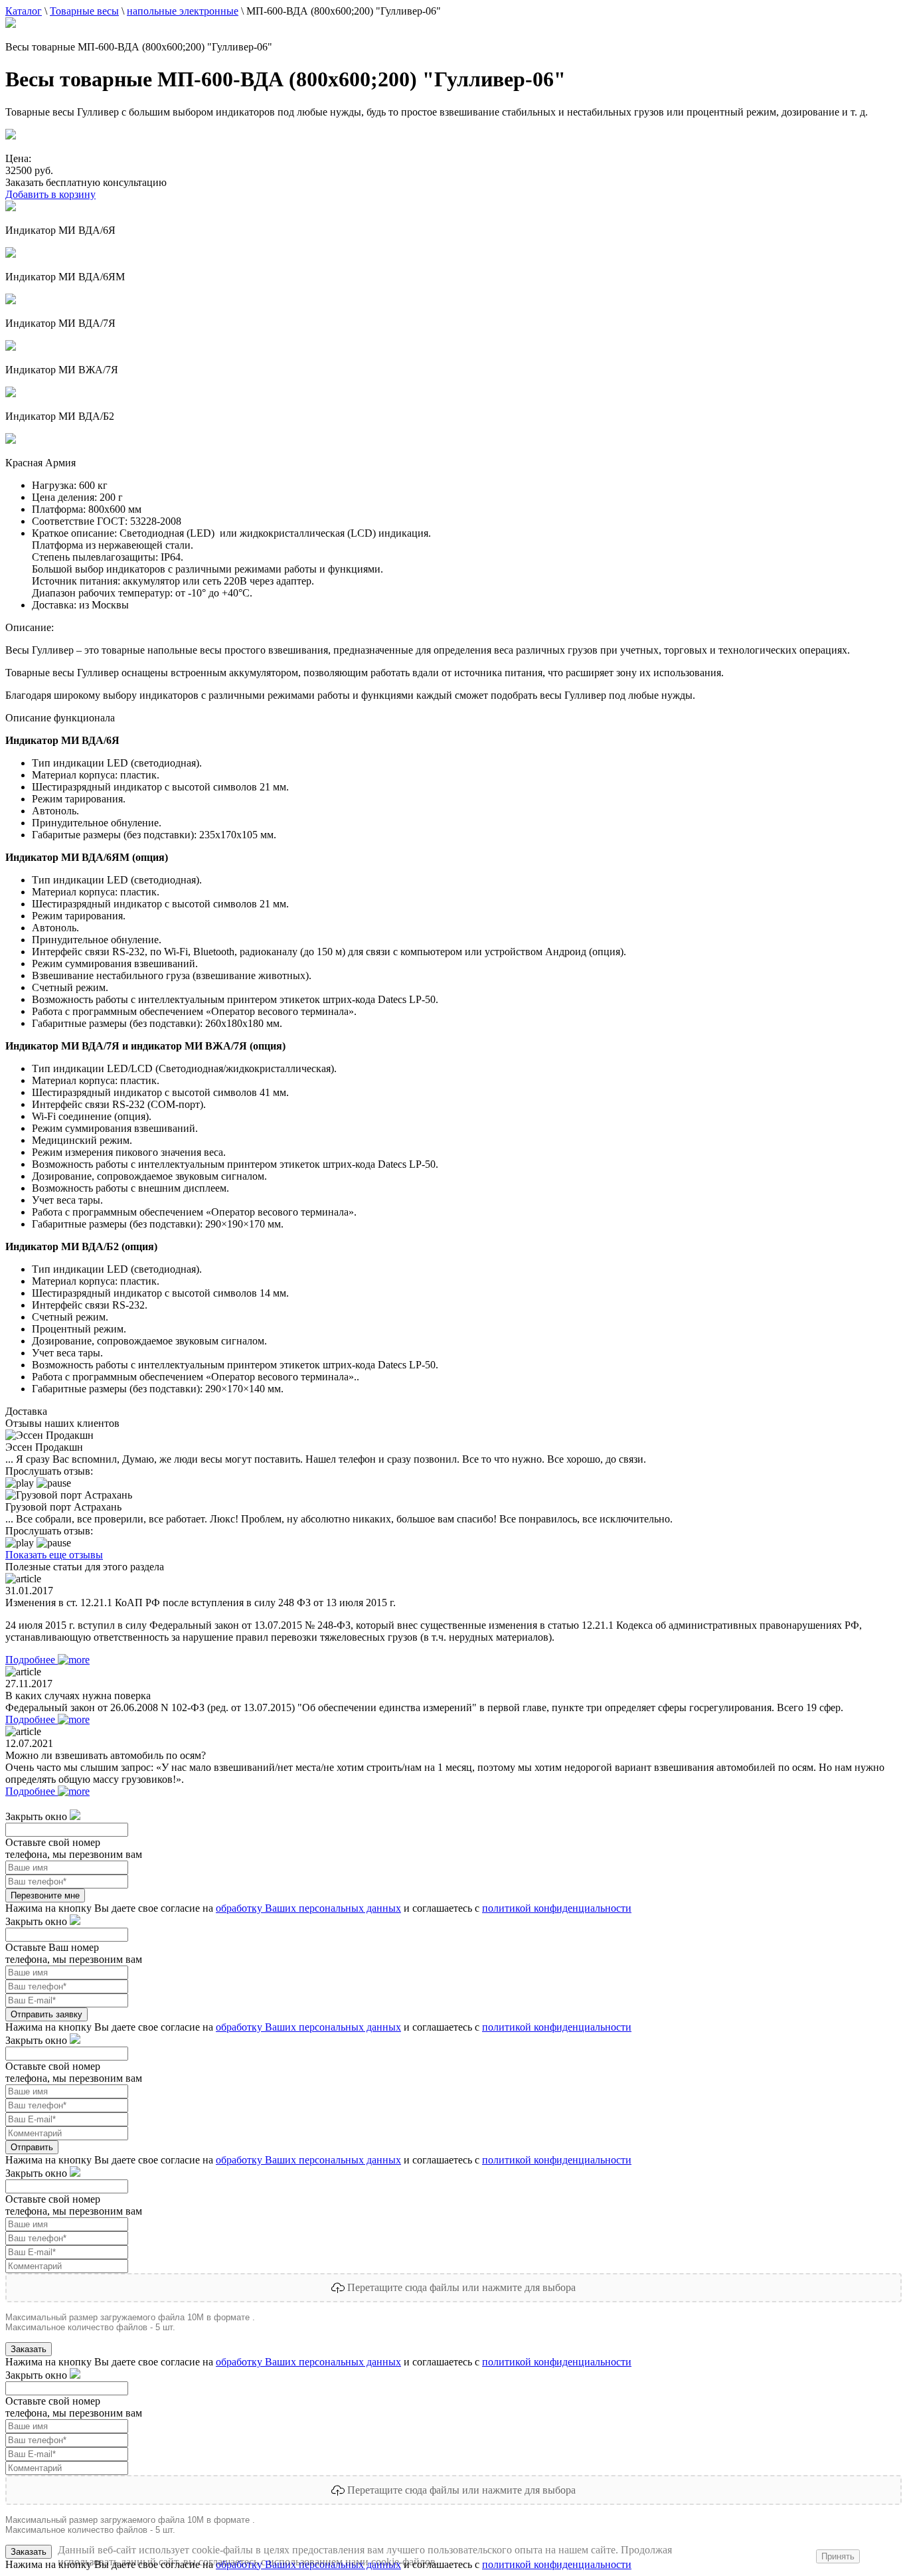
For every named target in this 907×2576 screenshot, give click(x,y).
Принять (838, 2556)
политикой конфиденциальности (557, 1908)
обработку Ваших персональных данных (308, 1908)
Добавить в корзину (50, 194)
